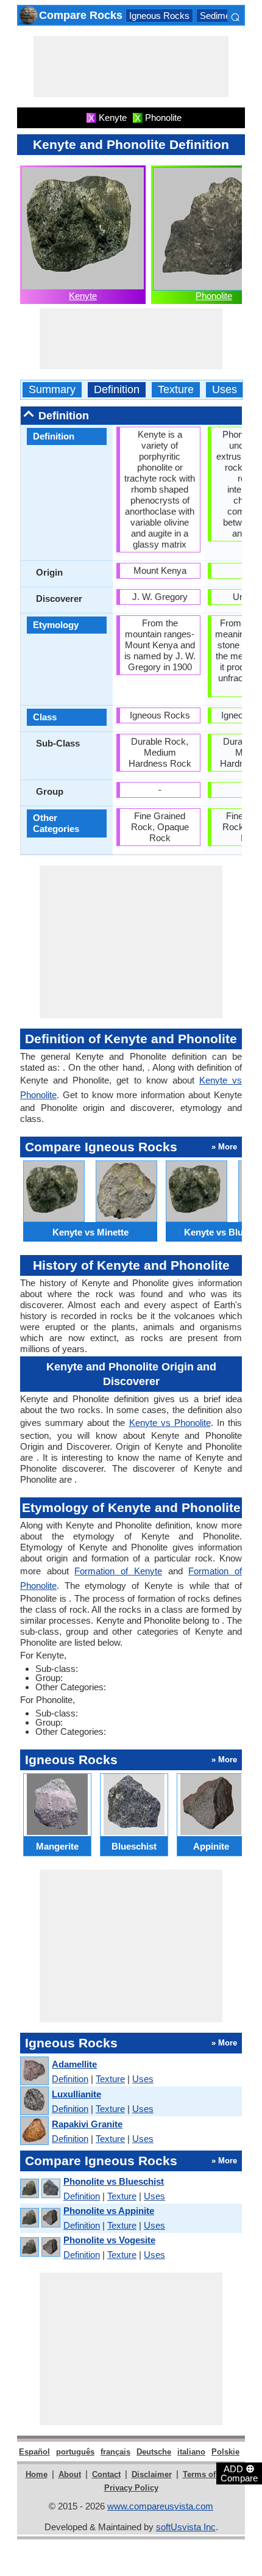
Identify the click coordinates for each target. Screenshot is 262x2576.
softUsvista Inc (186, 2527)
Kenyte (83, 296)
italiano (191, 2452)
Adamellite (74, 2064)
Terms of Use (207, 2474)
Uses (225, 390)
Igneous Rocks (159, 16)
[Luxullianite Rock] (34, 2101)
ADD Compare (239, 2473)
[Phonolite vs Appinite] (40, 2218)
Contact (106, 2474)
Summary (52, 390)
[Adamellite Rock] (34, 2071)
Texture (176, 390)
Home (37, 2474)
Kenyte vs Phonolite (170, 1423)
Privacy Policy (131, 2488)
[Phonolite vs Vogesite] (40, 2247)
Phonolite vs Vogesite (109, 2240)
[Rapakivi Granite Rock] (34, 2131)
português (75, 2452)
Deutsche (154, 2452)
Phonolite (214, 296)
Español (34, 2452)
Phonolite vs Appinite (109, 2211)
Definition (117, 390)
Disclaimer (152, 2474)
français (115, 2452)
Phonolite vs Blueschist (114, 2181)
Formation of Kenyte (118, 1571)
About (70, 2474)
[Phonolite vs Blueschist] (40, 2189)
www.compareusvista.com (160, 2506)
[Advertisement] (131, 67)
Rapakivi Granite (87, 2124)
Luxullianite (76, 2094)
